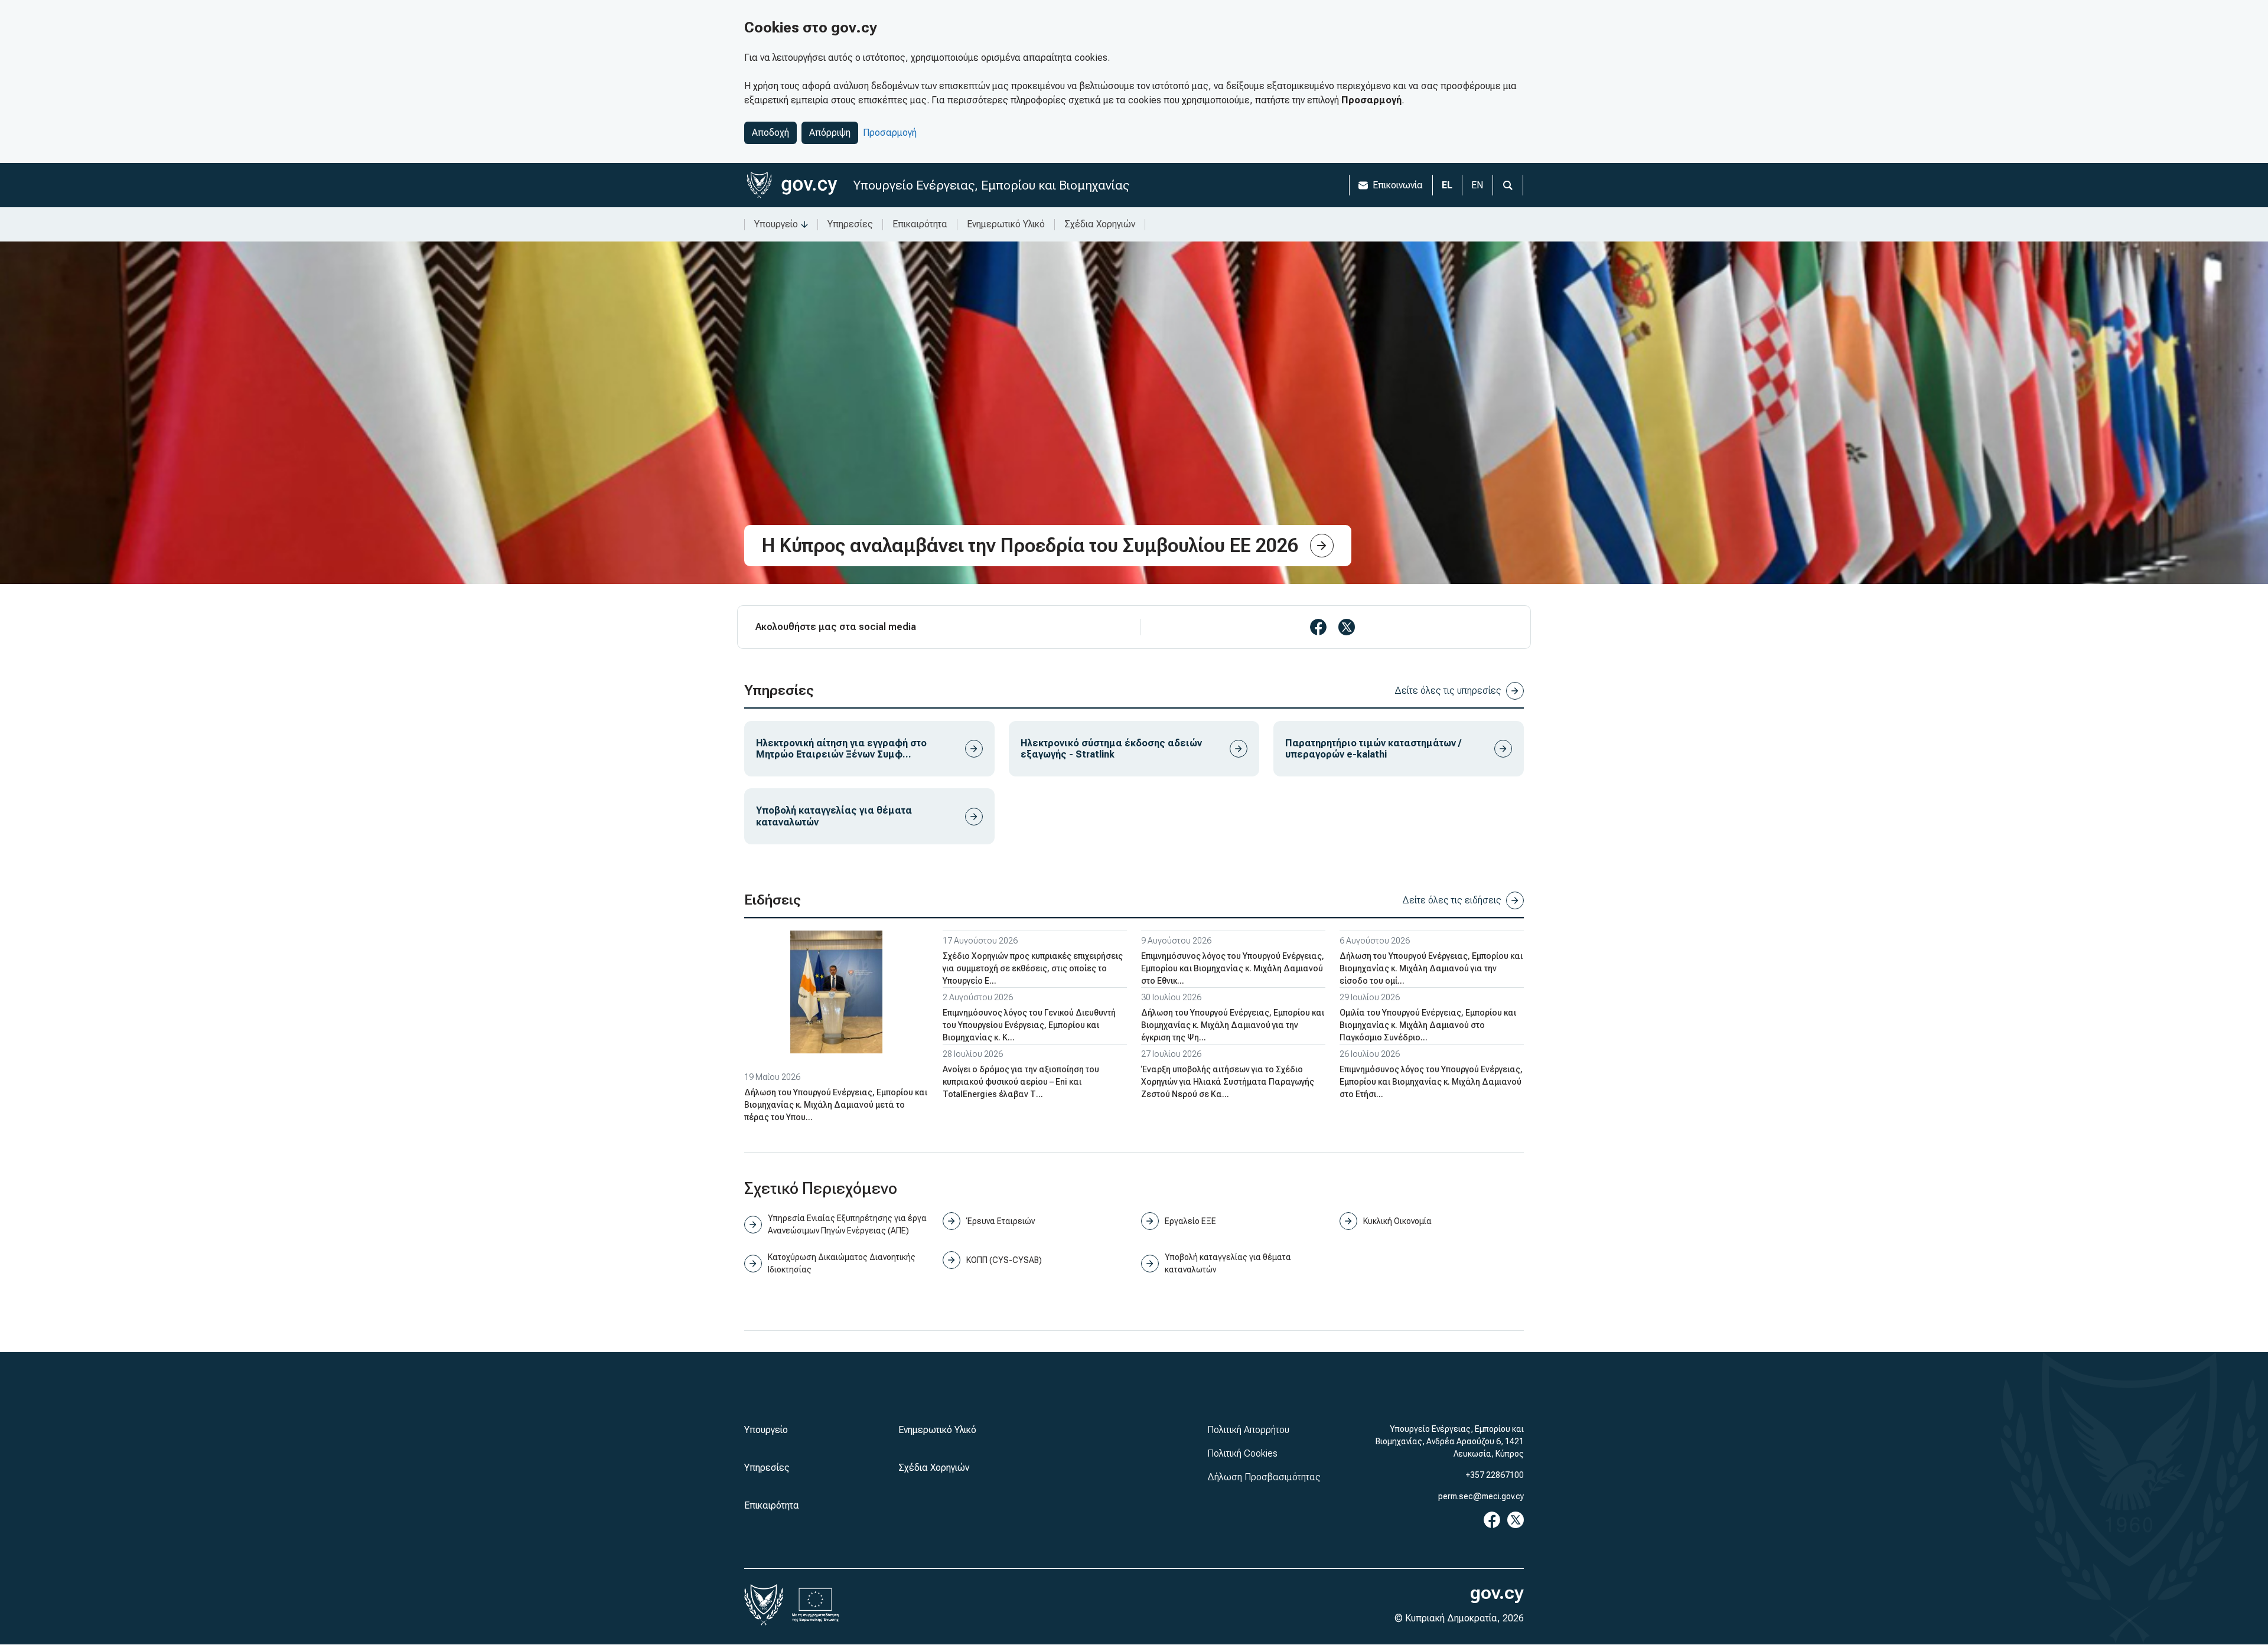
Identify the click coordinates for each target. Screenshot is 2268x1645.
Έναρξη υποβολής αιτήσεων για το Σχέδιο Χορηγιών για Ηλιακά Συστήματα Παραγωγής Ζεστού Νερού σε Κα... (1228, 1082)
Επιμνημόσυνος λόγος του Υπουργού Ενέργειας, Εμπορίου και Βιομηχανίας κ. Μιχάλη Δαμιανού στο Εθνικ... (1233, 968)
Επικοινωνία (1398, 185)
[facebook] (1318, 627)
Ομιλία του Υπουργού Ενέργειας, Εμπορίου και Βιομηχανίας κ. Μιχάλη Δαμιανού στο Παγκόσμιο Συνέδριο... (1428, 1025)
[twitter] (1347, 627)
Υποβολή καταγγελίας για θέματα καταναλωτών (1228, 1263)
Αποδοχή (770, 133)
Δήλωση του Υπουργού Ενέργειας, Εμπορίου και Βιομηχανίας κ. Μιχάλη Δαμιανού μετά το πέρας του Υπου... (836, 1105)
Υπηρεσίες (850, 224)
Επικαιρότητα (920, 224)
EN (1477, 185)
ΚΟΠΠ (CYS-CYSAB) (1004, 1260)
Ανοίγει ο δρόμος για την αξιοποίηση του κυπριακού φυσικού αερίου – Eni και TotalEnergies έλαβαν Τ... (1021, 1082)
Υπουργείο (776, 224)
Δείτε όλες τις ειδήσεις (1452, 900)
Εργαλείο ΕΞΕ (1190, 1221)
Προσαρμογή (890, 133)
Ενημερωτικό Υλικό (1006, 224)
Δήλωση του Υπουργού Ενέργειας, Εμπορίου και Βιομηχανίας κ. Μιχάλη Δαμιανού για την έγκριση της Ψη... (1233, 1025)
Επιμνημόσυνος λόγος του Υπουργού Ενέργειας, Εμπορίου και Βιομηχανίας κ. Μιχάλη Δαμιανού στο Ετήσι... (1431, 1082)
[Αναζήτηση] (1508, 185)
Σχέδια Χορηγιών (1100, 224)
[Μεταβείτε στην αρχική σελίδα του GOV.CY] (792, 185)
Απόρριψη (830, 133)
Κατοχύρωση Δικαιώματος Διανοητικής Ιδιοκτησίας (842, 1263)
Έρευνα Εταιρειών (1001, 1221)
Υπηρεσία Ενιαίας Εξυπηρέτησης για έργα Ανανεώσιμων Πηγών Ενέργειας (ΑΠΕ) (847, 1224)
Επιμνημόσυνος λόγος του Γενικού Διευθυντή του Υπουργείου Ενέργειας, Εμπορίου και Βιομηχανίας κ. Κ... (1029, 1025)
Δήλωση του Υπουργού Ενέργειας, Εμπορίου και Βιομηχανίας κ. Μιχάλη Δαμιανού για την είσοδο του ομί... (1431, 968)
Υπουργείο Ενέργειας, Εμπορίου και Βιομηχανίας (991, 185)
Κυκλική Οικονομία (1397, 1221)
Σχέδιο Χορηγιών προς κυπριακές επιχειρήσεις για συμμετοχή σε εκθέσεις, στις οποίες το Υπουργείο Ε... (1033, 968)
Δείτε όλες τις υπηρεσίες (1448, 691)
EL (1447, 185)
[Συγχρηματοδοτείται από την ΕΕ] (816, 1605)
